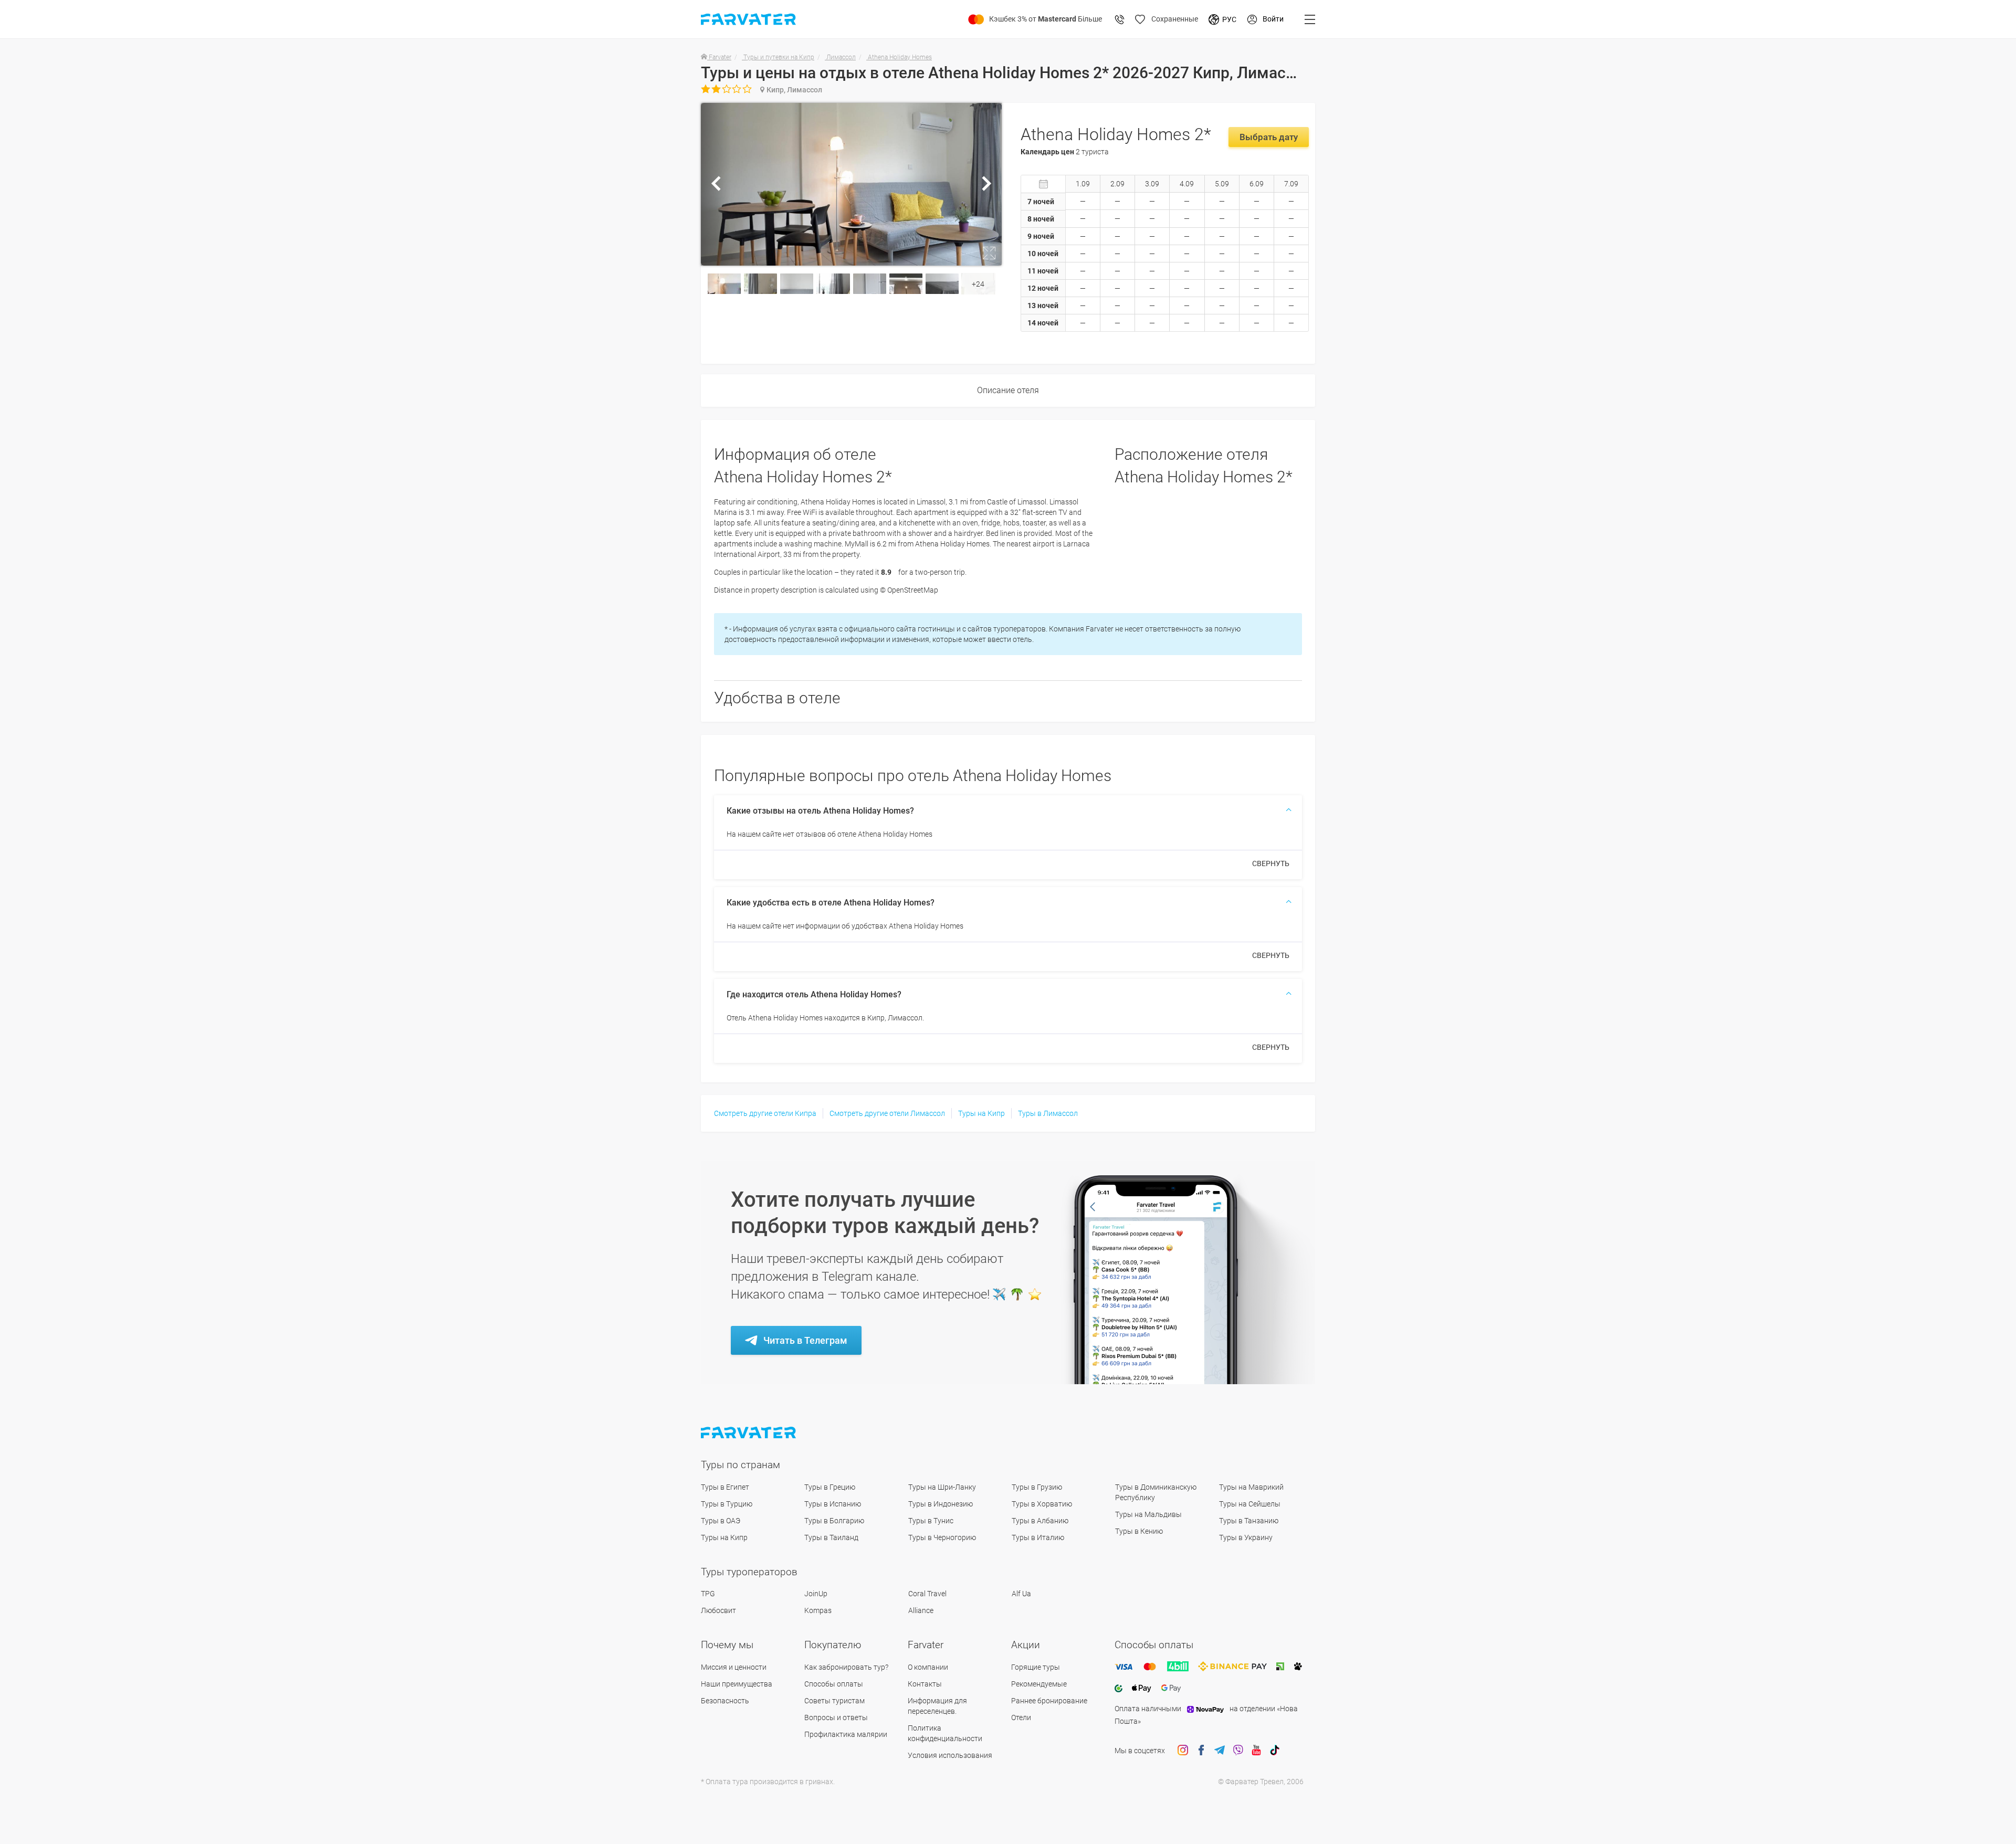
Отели (1021, 1717)
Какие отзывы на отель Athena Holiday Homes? (820, 811)
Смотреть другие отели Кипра (765, 1113)
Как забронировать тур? (846, 1667)
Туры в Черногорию (942, 1537)
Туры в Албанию (1040, 1521)
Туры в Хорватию (1042, 1504)
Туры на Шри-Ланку (942, 1487)
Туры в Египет (725, 1487)
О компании (928, 1667)
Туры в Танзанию (1249, 1521)
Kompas (818, 1610)
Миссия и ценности (734, 1667)
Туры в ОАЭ (721, 1521)
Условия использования (950, 1755)
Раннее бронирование (1049, 1701)
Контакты (925, 1684)
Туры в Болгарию (834, 1521)
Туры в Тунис (931, 1521)
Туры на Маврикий (1251, 1487)
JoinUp (816, 1594)
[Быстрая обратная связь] (1120, 19)
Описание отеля (1008, 390)
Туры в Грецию (830, 1487)
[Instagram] (1183, 1751)
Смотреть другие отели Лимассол (887, 1113)
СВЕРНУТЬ (1271, 863)
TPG (708, 1594)
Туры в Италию (1038, 1537)
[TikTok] (1275, 1751)
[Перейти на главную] (749, 1433)
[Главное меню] (1310, 19)
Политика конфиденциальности (945, 1733)
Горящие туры (1036, 1667)
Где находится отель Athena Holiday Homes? (814, 994)
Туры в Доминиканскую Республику (1156, 1492)
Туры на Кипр (981, 1113)
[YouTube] (1256, 1751)
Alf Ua (1021, 1594)
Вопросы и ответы (836, 1717)
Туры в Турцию (727, 1504)
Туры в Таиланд (831, 1537)
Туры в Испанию (833, 1504)
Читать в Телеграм (805, 1340)
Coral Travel (927, 1594)
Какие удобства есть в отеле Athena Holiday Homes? (831, 903)
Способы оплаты (834, 1684)
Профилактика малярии (846, 1734)
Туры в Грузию (1037, 1487)
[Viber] (1238, 1751)
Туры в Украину (1246, 1537)
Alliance (921, 1610)
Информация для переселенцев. (937, 1706)
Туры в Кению (1139, 1531)
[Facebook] (1201, 1751)
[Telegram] (1220, 1751)
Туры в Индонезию (941, 1504)
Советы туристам (834, 1701)
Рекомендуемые (1039, 1684)
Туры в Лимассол (1048, 1113)
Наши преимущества (737, 1684)
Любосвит (718, 1610)
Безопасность (725, 1701)
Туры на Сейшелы (1250, 1504)
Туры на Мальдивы (1148, 1514)
